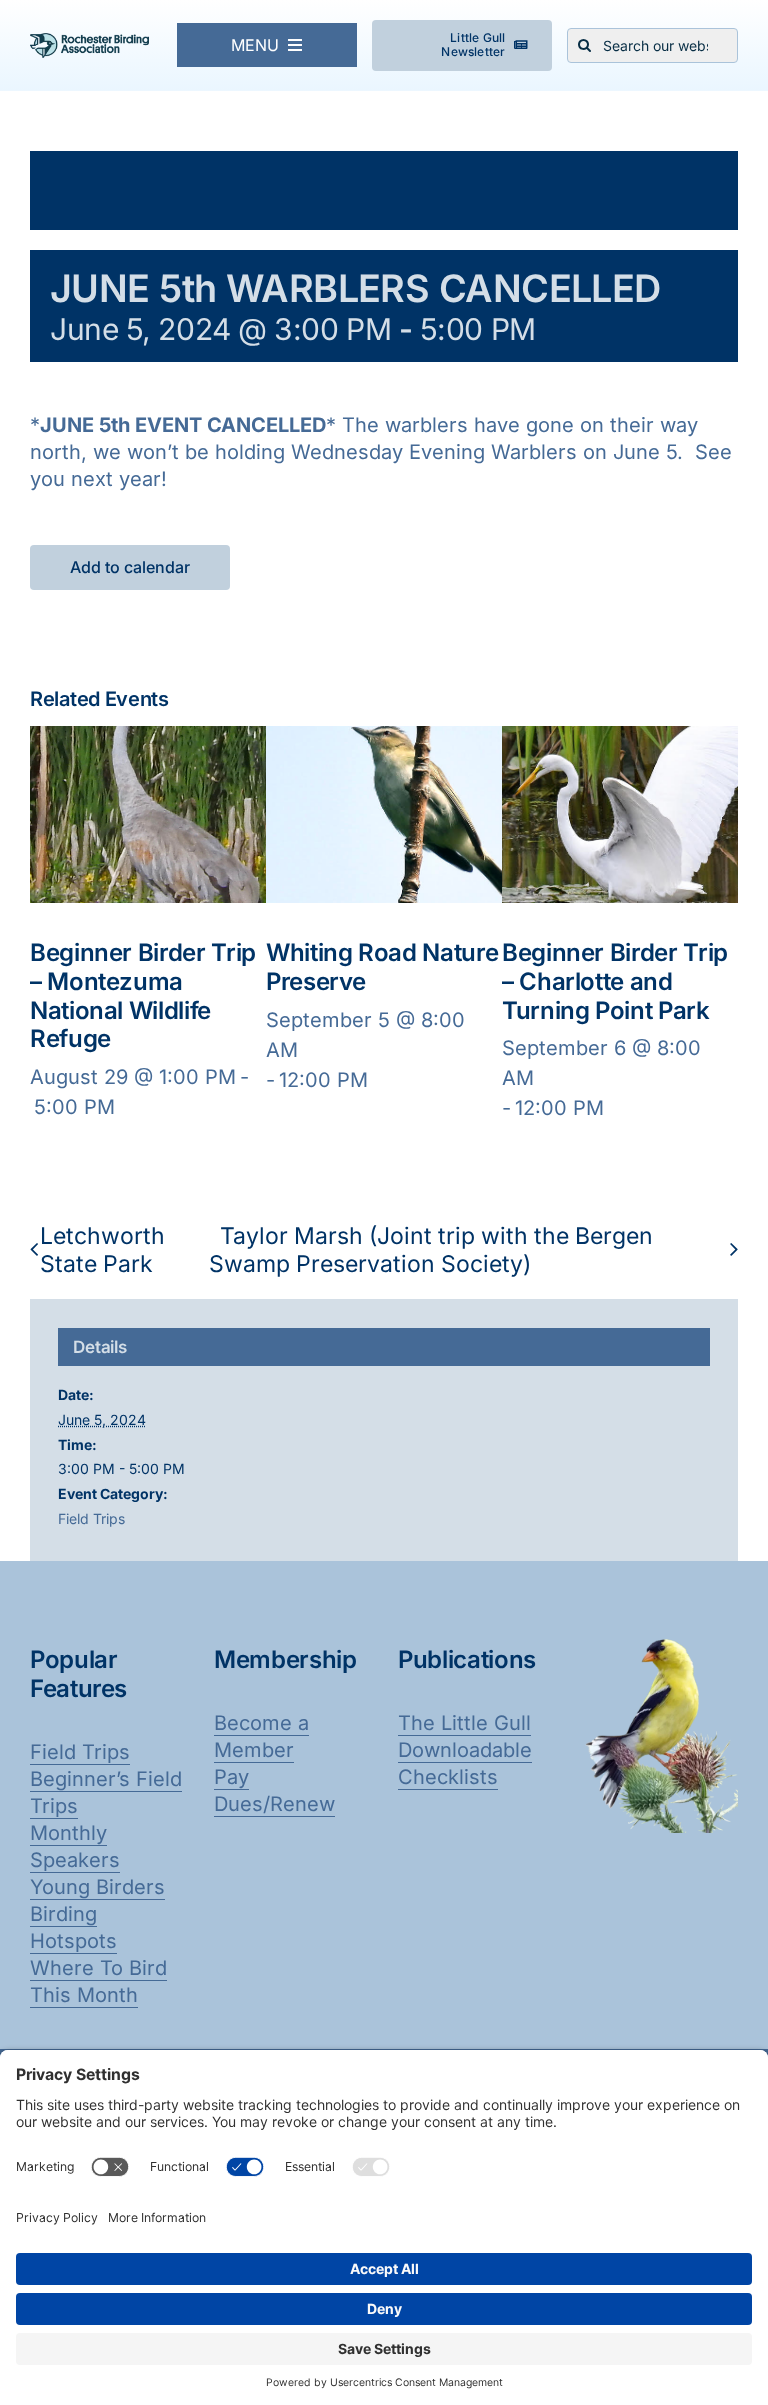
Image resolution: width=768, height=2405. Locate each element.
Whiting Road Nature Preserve (382, 967)
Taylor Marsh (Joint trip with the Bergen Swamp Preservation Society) (431, 1250)
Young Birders (97, 1887)
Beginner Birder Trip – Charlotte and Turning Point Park (615, 981)
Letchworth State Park (102, 1250)
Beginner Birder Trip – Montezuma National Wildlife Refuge (143, 995)
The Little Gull (464, 1723)
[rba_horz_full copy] (89, 43)
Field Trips (91, 1518)
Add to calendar (130, 567)
